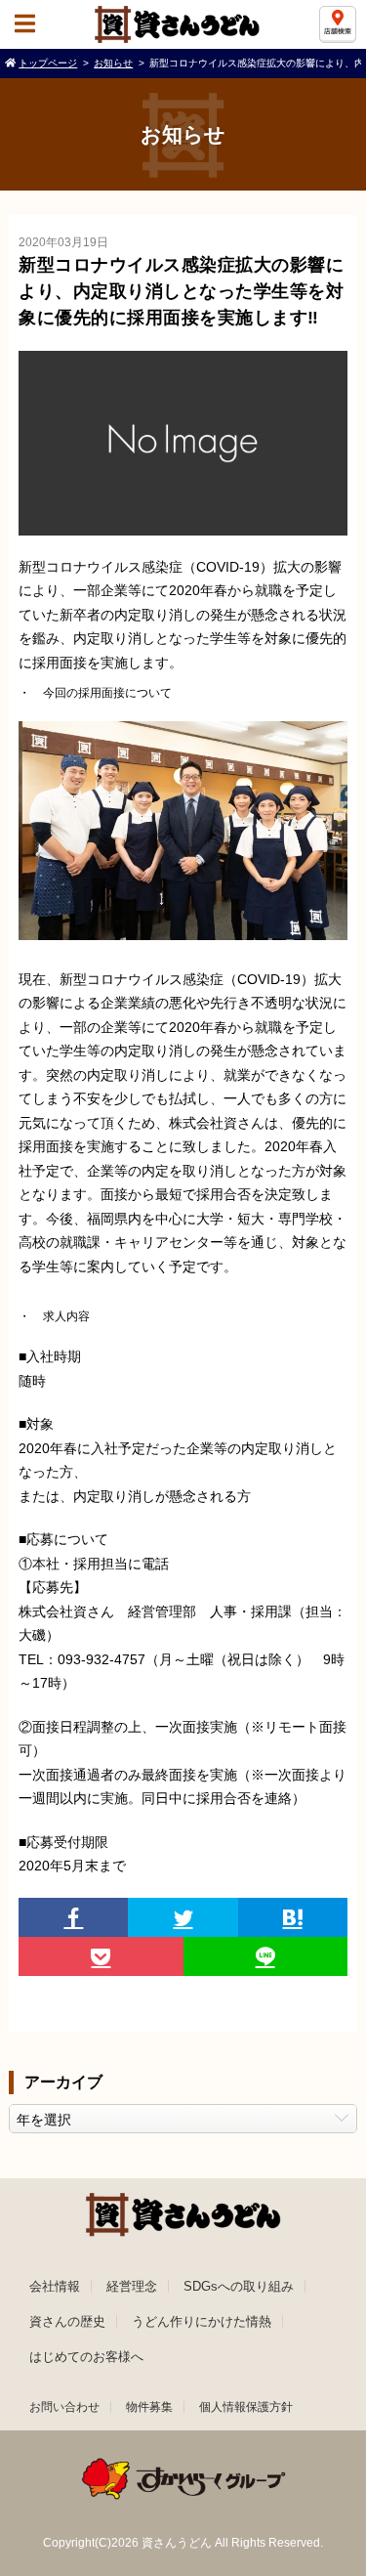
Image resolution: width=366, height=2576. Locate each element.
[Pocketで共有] (101, 1956)
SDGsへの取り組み (239, 2286)
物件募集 (149, 2407)
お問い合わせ (64, 2407)
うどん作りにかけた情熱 (202, 2321)
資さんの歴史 (67, 2321)
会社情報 (55, 2286)
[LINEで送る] (265, 1956)
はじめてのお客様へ (86, 2357)
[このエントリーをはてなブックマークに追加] (293, 1917)
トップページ (48, 63)
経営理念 (132, 2286)
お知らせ (113, 63)
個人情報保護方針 (246, 2407)
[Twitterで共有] (183, 1917)
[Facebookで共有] (73, 1917)
